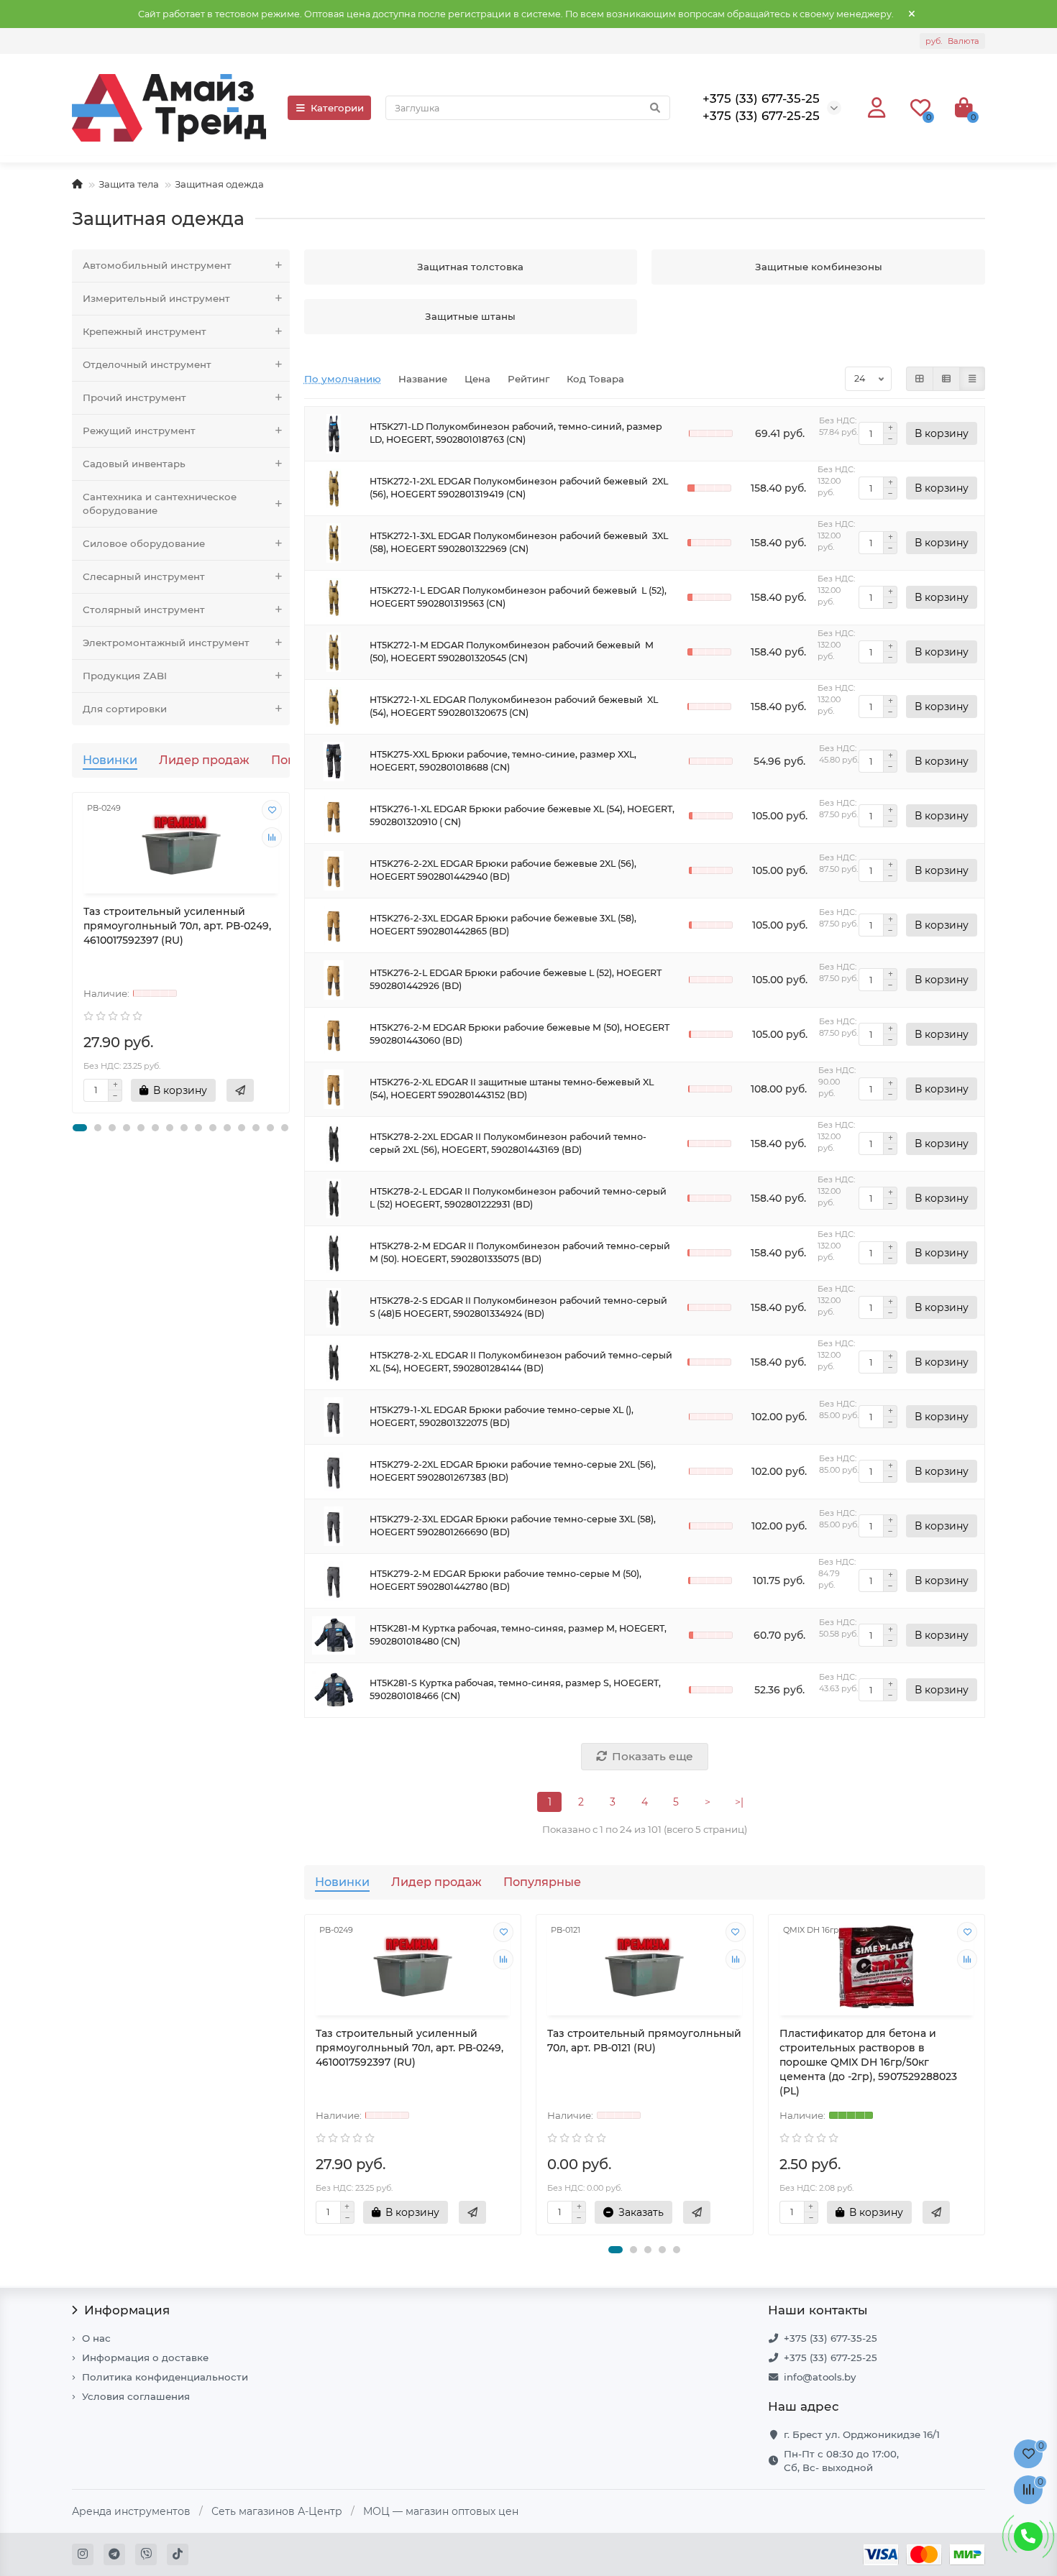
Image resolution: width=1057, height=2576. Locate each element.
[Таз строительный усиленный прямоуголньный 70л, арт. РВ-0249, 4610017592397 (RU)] (181, 845)
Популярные (542, 1882)
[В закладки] (272, 810)
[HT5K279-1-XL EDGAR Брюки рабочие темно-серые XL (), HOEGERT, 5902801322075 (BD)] (334, 1417)
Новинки (110, 760)
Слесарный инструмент (144, 576)
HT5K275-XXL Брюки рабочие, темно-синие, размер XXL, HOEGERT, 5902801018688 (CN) (503, 761)
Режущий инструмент (139, 431)
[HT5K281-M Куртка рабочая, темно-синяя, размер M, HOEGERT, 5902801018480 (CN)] (334, 1636)
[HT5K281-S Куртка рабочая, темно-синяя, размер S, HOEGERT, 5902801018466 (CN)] (334, 1690)
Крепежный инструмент (145, 331)
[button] (80, 1128)
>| (739, 1802)
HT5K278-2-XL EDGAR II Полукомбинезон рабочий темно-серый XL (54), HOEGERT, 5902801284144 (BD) (521, 1362)
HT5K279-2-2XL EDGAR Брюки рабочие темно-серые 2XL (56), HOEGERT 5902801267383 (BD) (513, 1471)
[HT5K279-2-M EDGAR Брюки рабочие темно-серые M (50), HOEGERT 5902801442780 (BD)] (334, 1581)
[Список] (946, 379)
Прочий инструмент (134, 397)
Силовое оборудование (144, 543)
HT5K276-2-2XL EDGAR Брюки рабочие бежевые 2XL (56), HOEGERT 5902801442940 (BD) (503, 870)
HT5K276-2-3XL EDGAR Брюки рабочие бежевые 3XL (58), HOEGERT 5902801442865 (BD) (503, 925)
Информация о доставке (145, 2357)
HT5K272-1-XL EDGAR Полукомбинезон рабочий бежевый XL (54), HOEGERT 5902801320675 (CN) (514, 706)
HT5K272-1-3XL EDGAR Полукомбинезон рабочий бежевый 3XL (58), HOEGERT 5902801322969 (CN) (519, 542)
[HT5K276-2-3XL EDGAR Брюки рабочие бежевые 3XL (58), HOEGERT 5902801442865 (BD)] (334, 925)
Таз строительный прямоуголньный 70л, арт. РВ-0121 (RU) (644, 2041)
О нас (96, 2338)
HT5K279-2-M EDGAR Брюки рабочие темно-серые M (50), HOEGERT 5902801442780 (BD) (505, 1580)
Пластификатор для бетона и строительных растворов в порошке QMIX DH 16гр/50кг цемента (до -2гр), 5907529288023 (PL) (868, 2062)
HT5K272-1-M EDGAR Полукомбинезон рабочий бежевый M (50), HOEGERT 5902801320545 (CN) (512, 652)
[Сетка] (920, 379)
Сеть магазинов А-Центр (277, 2511)
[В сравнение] (272, 837)
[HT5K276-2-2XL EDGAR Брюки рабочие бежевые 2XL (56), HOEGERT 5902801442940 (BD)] (334, 871)
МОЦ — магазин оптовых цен (441, 2511)
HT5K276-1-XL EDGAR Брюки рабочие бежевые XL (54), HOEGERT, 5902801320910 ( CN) (522, 815)
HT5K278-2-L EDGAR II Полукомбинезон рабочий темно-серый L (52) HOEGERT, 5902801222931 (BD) (518, 1198)
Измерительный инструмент (156, 298)
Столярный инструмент (144, 609)
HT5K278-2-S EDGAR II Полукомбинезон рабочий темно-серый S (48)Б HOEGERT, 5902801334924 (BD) (518, 1307)
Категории (337, 108)
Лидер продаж (204, 760)
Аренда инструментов (131, 2511)
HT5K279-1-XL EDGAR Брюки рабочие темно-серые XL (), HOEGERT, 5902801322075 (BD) (502, 1416)
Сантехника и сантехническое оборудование (160, 503)
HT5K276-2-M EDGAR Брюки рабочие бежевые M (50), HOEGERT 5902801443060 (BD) (520, 1034)
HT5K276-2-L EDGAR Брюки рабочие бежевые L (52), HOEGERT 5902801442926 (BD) (516, 979)
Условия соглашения (136, 2396)
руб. (952, 41)
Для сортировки (125, 709)
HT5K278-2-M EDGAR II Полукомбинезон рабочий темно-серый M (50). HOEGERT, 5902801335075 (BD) (520, 1252)
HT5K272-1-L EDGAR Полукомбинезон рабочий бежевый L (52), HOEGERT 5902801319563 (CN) (518, 597)
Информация (127, 2310)
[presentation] (73, 952)
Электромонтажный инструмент (166, 643)
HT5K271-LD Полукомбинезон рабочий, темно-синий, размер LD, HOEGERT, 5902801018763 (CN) (516, 433)
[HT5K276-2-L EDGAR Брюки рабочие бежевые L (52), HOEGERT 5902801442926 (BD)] (334, 980)
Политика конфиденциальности (165, 2377)
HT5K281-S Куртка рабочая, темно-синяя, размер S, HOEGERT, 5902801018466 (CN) (515, 1689)
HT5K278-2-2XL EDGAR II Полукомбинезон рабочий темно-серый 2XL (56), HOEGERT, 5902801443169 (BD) (508, 1143)
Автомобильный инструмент (157, 265)
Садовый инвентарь (134, 464)
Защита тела (129, 184)
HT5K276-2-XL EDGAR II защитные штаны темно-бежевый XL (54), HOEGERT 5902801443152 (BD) (512, 1089)
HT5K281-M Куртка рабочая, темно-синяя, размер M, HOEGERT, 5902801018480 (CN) (518, 1635)
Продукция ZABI (125, 676)
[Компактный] (972, 379)
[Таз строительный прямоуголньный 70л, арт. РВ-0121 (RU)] (645, 1967)
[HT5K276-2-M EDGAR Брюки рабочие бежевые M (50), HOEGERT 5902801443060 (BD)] (334, 1035)
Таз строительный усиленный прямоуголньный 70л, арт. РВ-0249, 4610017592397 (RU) (177, 926)
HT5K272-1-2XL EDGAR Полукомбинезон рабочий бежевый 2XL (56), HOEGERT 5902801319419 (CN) (519, 488)
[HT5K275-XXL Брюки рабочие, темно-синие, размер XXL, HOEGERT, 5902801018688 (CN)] (334, 762)
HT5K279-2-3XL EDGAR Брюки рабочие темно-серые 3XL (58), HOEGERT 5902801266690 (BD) (513, 1526)
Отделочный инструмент (147, 364)
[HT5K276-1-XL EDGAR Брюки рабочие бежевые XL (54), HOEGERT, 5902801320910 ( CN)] (334, 816)
